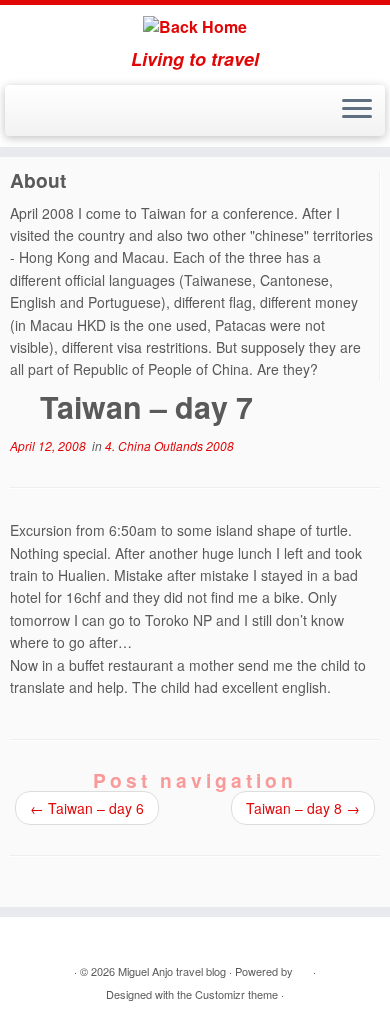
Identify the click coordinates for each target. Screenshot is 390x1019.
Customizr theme (236, 994)
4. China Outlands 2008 (169, 445)
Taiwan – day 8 (303, 808)
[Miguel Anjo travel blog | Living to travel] (195, 27)
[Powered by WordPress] (303, 967)
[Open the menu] (357, 111)
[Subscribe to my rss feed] (21, 117)
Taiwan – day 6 (87, 808)
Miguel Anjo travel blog (172, 971)
